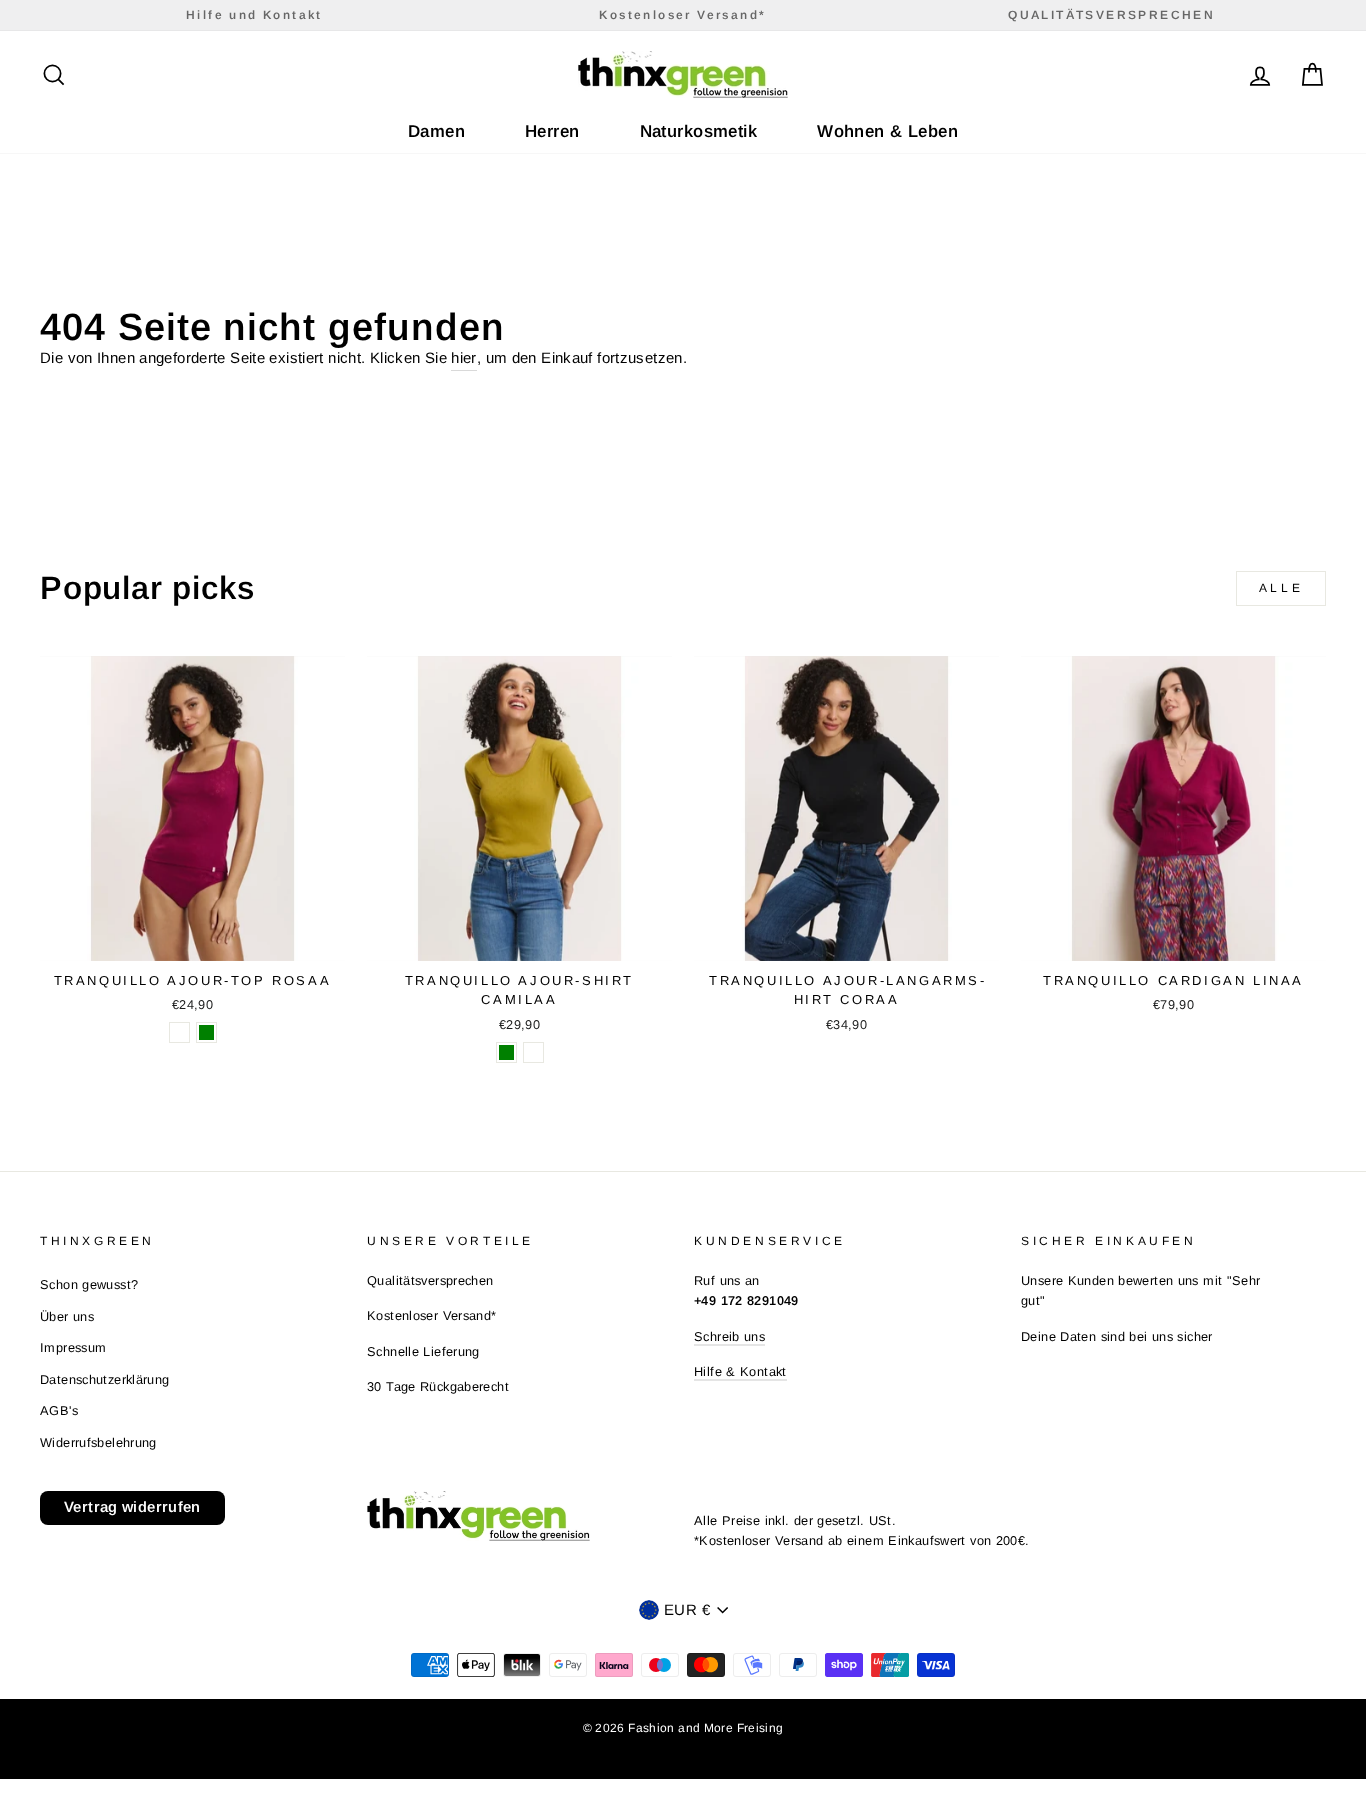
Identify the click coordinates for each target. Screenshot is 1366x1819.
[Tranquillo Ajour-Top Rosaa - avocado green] (206, 1032)
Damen (436, 131)
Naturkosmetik (699, 131)
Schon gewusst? (89, 1284)
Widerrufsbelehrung (98, 1442)
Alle (1281, 588)
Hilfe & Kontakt (740, 1371)
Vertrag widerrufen (132, 1506)
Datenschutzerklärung (105, 1379)
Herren (552, 131)
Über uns (67, 1316)
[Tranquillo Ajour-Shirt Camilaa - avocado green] (506, 1052)
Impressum (73, 1347)
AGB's (59, 1410)
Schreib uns (729, 1336)
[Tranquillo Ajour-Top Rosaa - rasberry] (179, 1032)
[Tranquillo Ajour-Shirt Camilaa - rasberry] (533, 1052)
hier (464, 357)
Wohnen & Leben (887, 131)
